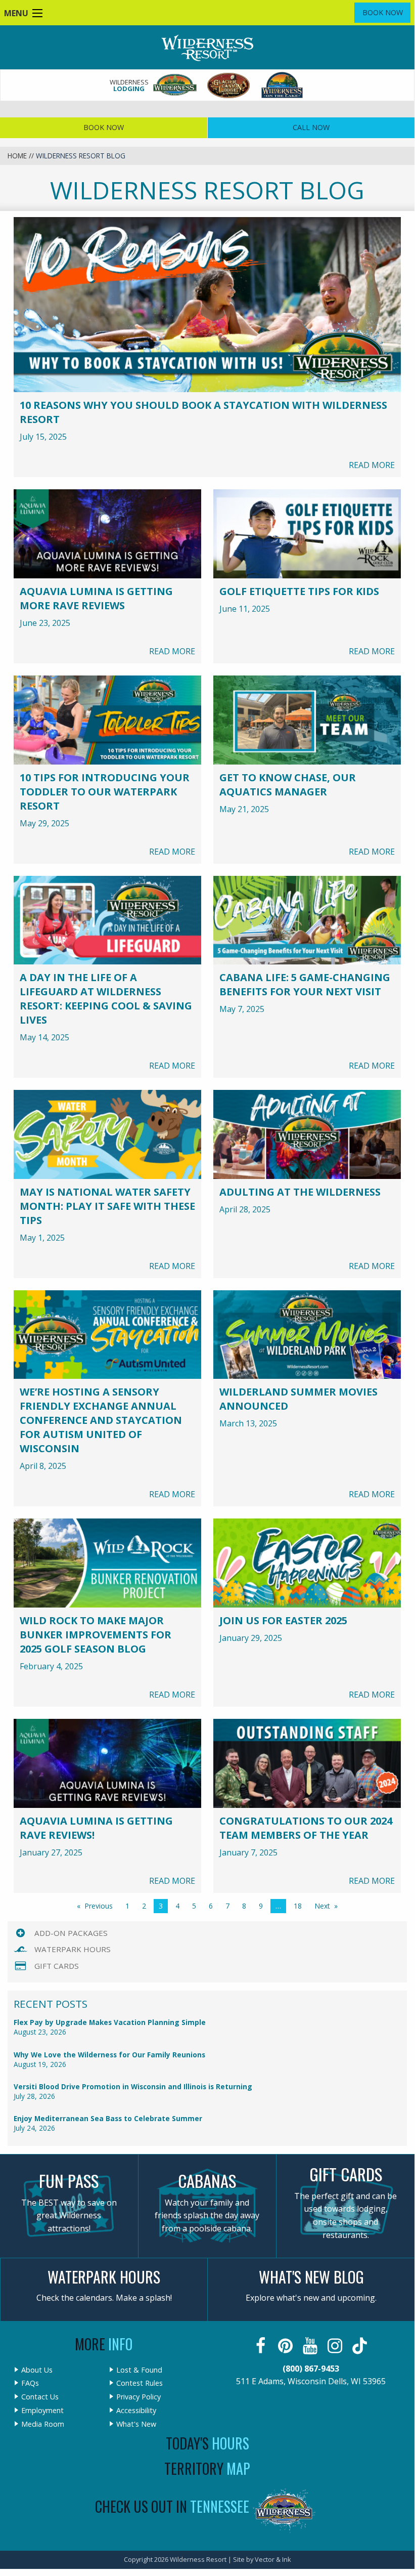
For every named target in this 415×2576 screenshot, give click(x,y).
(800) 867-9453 (311, 2369)
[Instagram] (336, 2346)
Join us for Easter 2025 (283, 1620)
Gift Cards (57, 1966)
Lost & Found (139, 2370)
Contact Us (40, 2397)
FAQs (30, 2383)
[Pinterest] (286, 2346)
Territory (207, 2468)
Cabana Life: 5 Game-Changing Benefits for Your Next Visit (305, 984)
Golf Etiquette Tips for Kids (299, 591)
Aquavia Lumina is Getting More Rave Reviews (96, 598)
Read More (372, 465)
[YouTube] (311, 2346)
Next (322, 1906)
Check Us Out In (172, 2506)
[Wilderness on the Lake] (283, 85)
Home (17, 156)
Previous (99, 1906)
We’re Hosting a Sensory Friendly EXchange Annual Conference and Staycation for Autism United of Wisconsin (101, 1420)
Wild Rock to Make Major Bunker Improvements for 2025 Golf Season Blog (96, 1635)
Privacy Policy (139, 2397)
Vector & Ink (273, 2559)
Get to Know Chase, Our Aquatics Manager (288, 785)
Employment (42, 2411)
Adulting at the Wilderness (300, 1192)
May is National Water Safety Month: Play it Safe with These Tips (107, 1206)
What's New (136, 2424)
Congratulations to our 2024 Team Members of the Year (306, 1828)
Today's (207, 2443)
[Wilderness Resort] (175, 85)
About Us (37, 2370)
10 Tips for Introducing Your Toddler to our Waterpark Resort (105, 792)
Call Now (311, 127)
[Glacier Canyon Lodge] (229, 85)
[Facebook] (262, 2346)
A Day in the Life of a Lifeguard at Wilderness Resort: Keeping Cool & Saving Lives (106, 999)
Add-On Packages (71, 1933)
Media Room (43, 2424)
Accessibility (136, 2411)
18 (298, 1906)
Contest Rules (140, 2383)
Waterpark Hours (73, 1949)
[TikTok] (361, 2346)
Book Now (383, 12)
